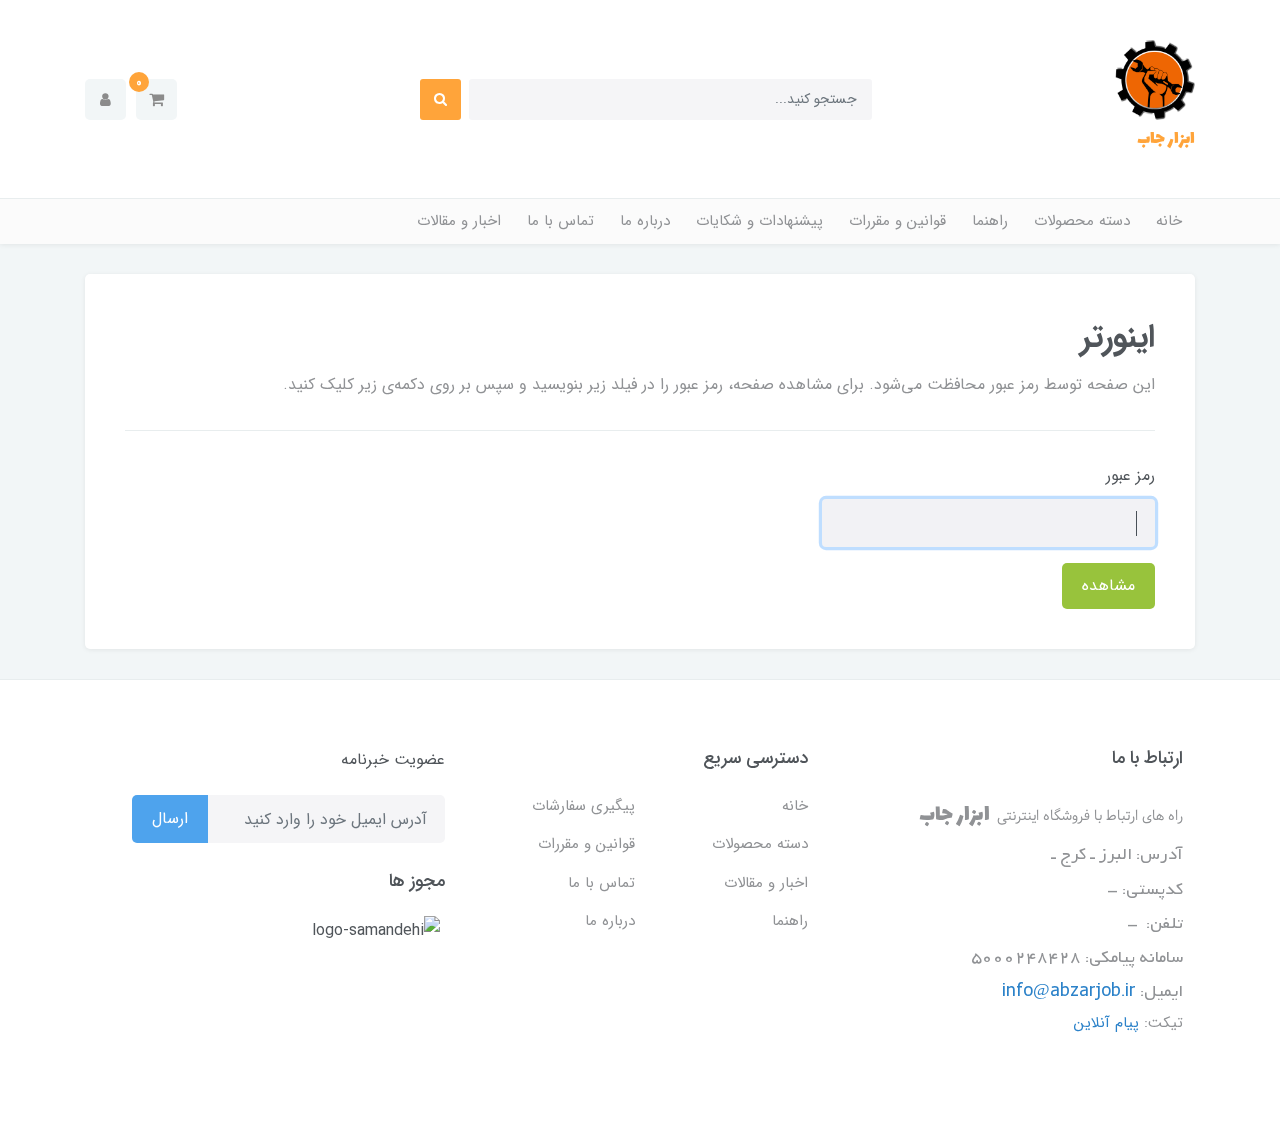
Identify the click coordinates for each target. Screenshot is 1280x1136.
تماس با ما (560, 221)
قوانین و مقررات (897, 221)
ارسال (170, 818)
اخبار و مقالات (459, 221)
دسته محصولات (1082, 221)
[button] (156, 99)
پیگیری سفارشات (583, 806)
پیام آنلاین (1106, 1023)
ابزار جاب (1166, 139)
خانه (1169, 221)
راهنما (990, 221)
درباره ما (645, 221)
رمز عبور (1130, 475)
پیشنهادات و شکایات (759, 221)
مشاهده (1108, 585)
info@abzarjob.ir (1069, 992)
